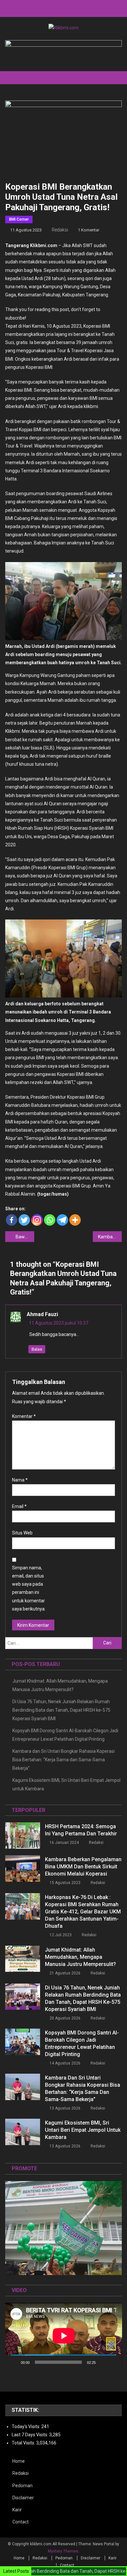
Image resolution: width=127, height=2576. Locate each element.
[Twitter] (24, 1220)
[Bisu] (103, 2362)
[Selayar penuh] (113, 2362)
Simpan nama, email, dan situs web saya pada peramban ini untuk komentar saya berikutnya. (29, 1588)
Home (19, 2461)
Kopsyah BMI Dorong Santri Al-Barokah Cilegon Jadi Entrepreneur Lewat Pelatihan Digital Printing (65, 1735)
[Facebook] (12, 1220)
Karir (17, 2510)
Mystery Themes (63, 2551)
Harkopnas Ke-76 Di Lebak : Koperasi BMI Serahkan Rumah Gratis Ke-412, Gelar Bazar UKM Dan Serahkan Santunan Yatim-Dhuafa (83, 1912)
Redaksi (60, 230)
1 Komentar (89, 230)
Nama (20, 1480)
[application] (64, 2336)
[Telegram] (62, 1220)
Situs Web (22, 1533)
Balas (37, 1349)
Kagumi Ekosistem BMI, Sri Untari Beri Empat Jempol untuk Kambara (66, 1784)
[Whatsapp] (50, 1220)
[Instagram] (37, 1220)
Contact (21, 2522)
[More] (75, 1220)
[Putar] (14, 2362)
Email (19, 1506)
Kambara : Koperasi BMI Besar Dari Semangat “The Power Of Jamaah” (110, 1237)
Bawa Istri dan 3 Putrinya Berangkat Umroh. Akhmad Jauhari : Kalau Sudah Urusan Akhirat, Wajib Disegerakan (25, 1237)
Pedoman (22, 2486)
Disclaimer (23, 2498)
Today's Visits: (27, 2427)
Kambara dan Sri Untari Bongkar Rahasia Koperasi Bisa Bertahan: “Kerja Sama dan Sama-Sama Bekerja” (63, 1760)
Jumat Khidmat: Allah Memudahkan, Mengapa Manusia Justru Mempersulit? (60, 1685)
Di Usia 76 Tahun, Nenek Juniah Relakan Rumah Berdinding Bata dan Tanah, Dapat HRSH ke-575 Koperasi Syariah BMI (61, 1710)
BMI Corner (19, 219)
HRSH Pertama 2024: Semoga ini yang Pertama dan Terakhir (81, 1830)
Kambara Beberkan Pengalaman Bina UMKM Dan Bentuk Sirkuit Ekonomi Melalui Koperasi (83, 1867)
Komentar (24, 1416)
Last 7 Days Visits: (30, 2435)
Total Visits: (24, 2443)
